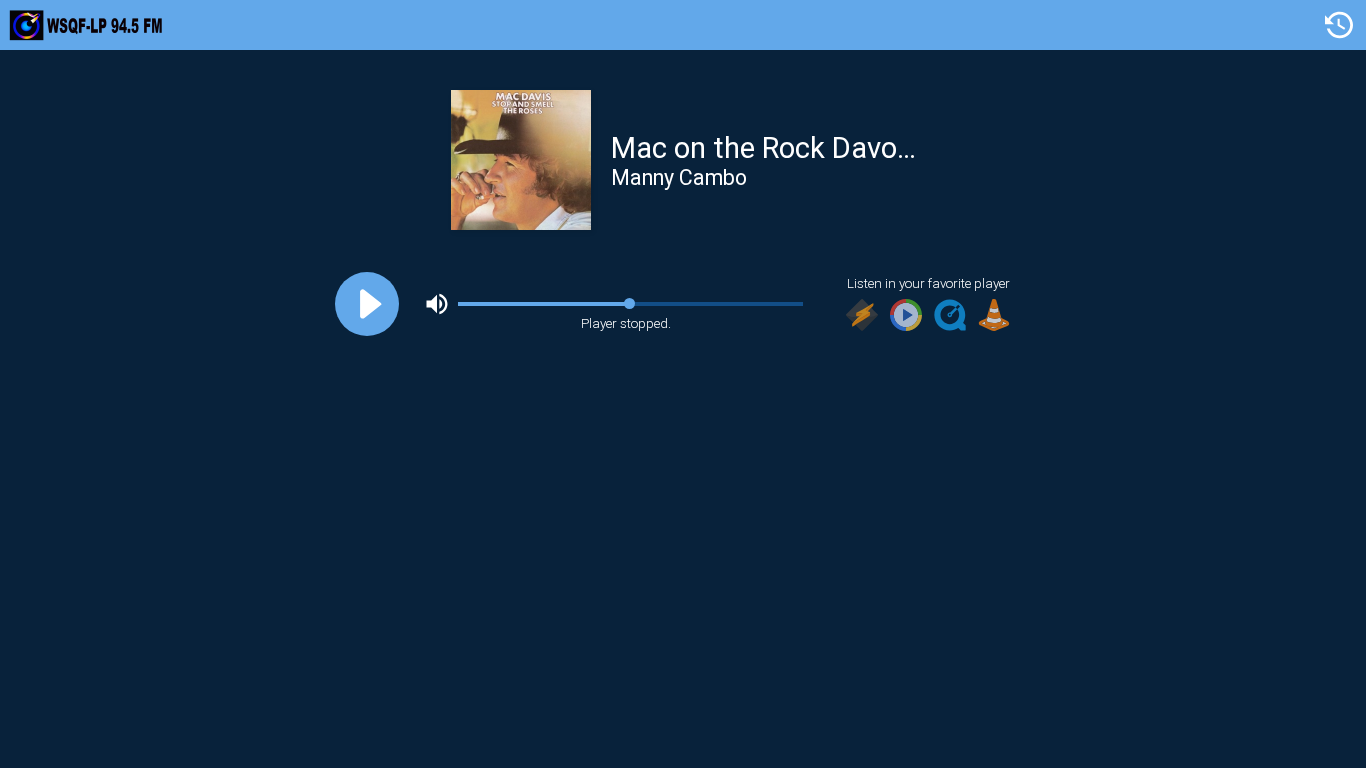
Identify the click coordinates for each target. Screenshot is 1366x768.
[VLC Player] (994, 316)
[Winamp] (862, 316)
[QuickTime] (950, 316)
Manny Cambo (679, 177)
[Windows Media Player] (906, 316)
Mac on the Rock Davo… (763, 148)
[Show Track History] (1338, 25)
